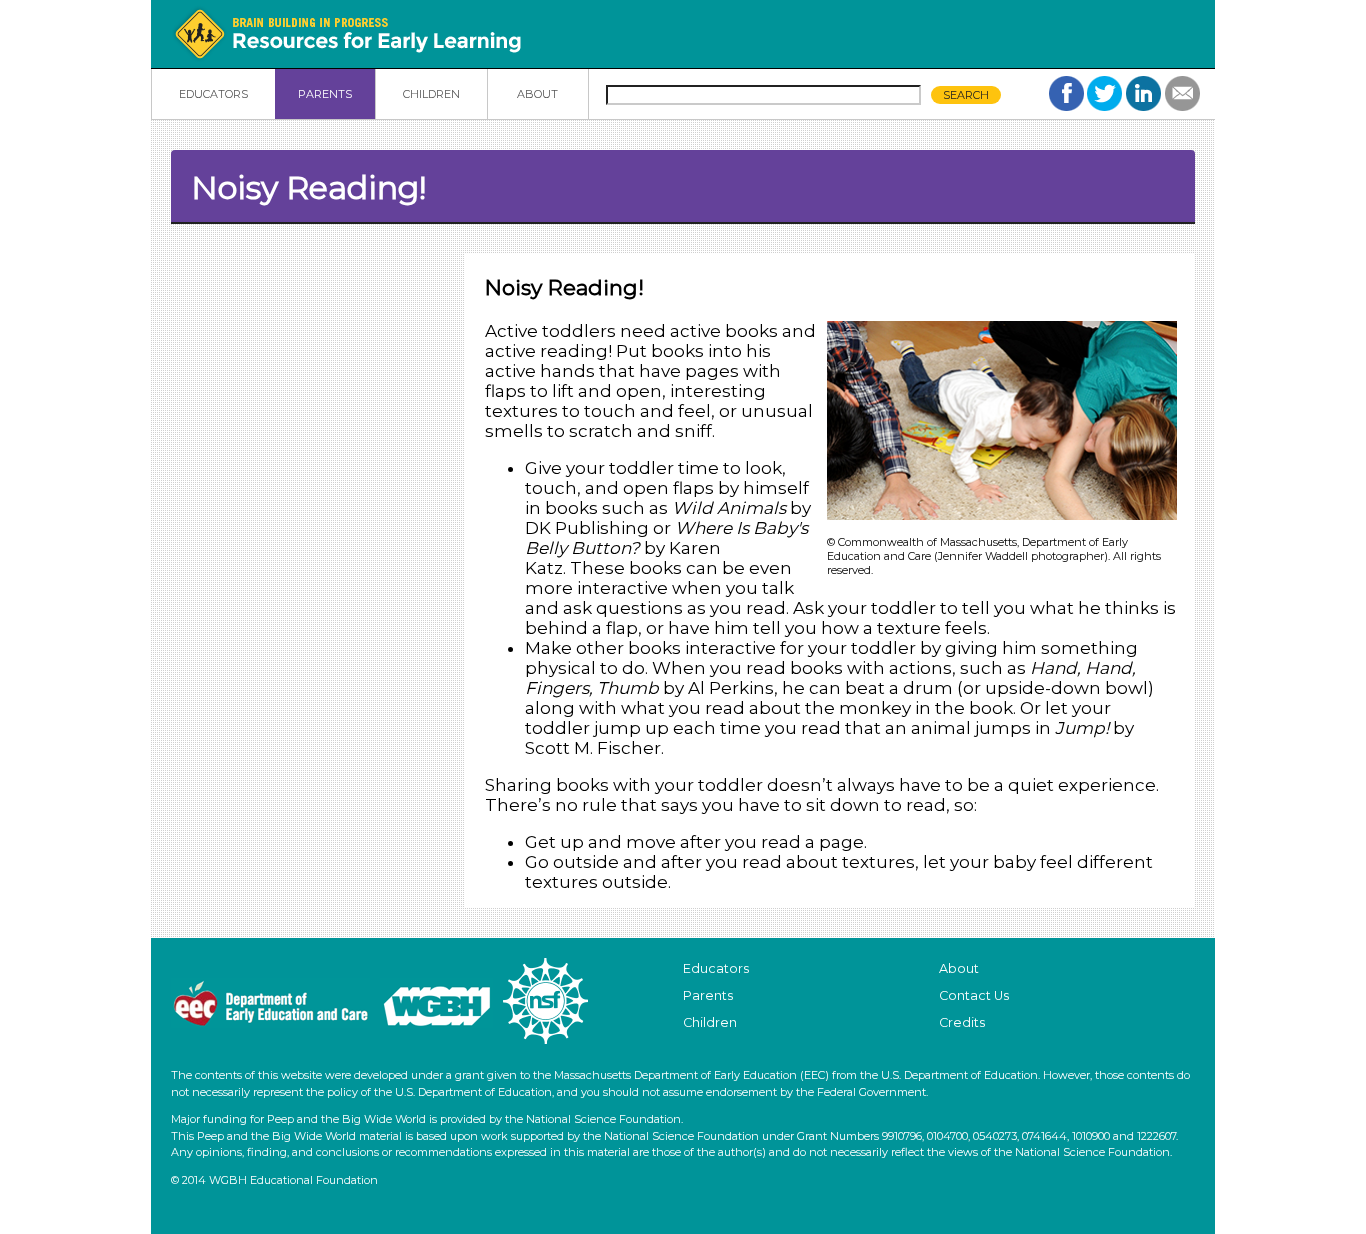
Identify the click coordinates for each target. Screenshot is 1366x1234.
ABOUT (537, 94)
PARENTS (325, 94)
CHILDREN (431, 94)
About (959, 968)
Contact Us (974, 995)
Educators (716, 968)
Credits (962, 1022)
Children (710, 1022)
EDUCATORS (213, 94)
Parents (708, 995)
